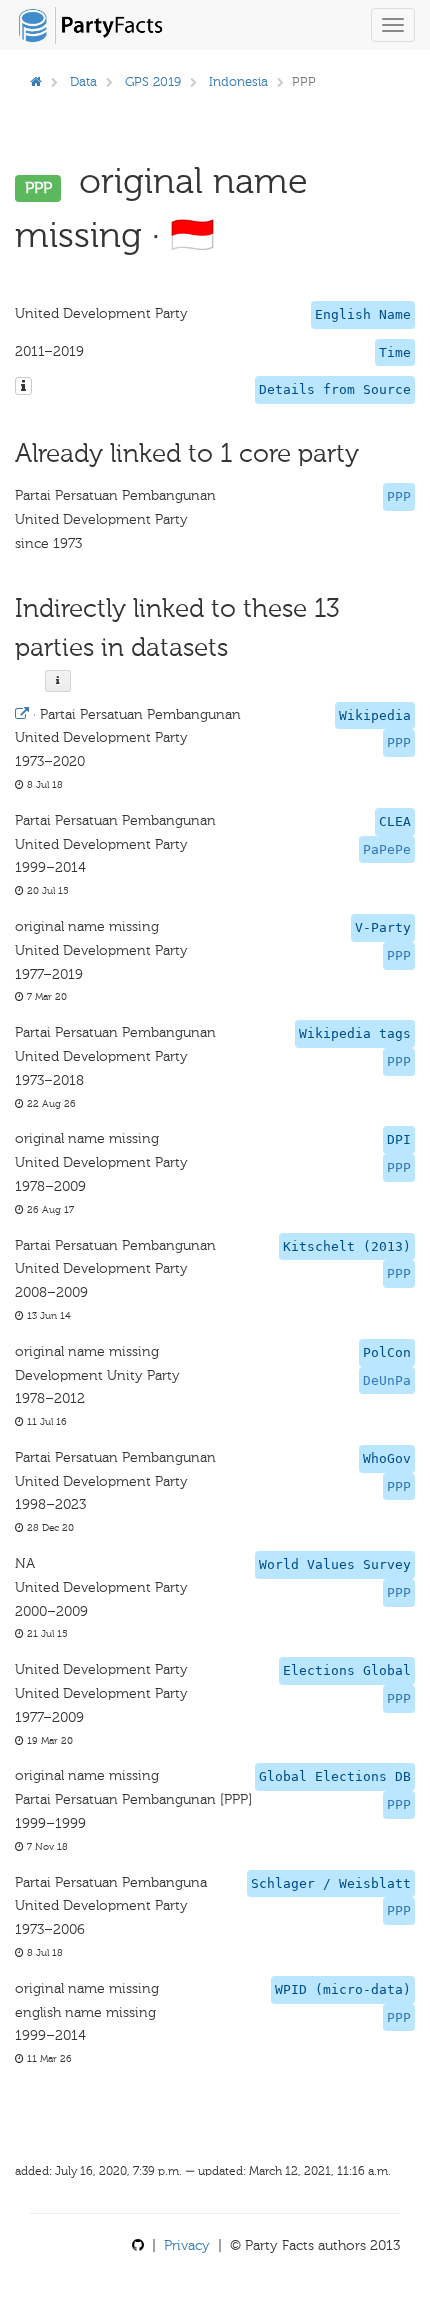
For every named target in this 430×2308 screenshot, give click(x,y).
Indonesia (238, 81)
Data (83, 81)
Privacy (187, 2245)
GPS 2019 (153, 81)
